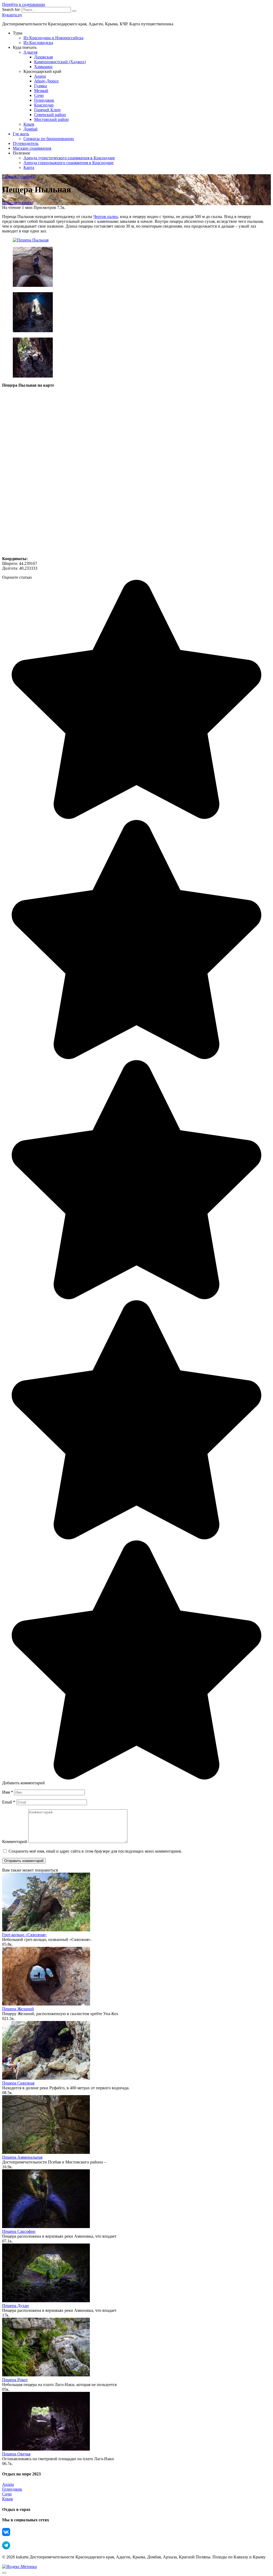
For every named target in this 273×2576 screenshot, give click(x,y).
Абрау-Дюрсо (46, 81)
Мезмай (41, 91)
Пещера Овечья (16, 2454)
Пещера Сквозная (18, 2083)
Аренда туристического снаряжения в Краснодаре (69, 158)
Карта (29, 167)
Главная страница (18, 177)
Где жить (21, 134)
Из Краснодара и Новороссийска (53, 38)
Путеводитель (26, 143)
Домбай (31, 129)
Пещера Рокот (15, 2380)
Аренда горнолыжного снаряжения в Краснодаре (69, 163)
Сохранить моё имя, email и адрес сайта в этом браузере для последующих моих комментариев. (95, 1851)
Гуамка (41, 86)
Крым (29, 124)
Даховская (43, 57)
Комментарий (15, 1842)
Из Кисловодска (38, 43)
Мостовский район (51, 119)
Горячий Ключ (47, 110)
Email (9, 1802)
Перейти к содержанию (24, 4)
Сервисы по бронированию (49, 139)
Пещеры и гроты (17, 203)
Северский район (50, 115)
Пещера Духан (15, 2306)
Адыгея (30, 52)
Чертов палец (106, 217)
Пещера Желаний (18, 2009)
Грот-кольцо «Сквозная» (24, 1935)
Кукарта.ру (12, 15)
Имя (8, 1792)
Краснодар (44, 105)
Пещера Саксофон (19, 2231)
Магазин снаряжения (32, 148)
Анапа (40, 76)
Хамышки (43, 67)
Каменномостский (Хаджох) (60, 62)
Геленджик (44, 100)
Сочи (39, 95)
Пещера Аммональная (22, 2157)
